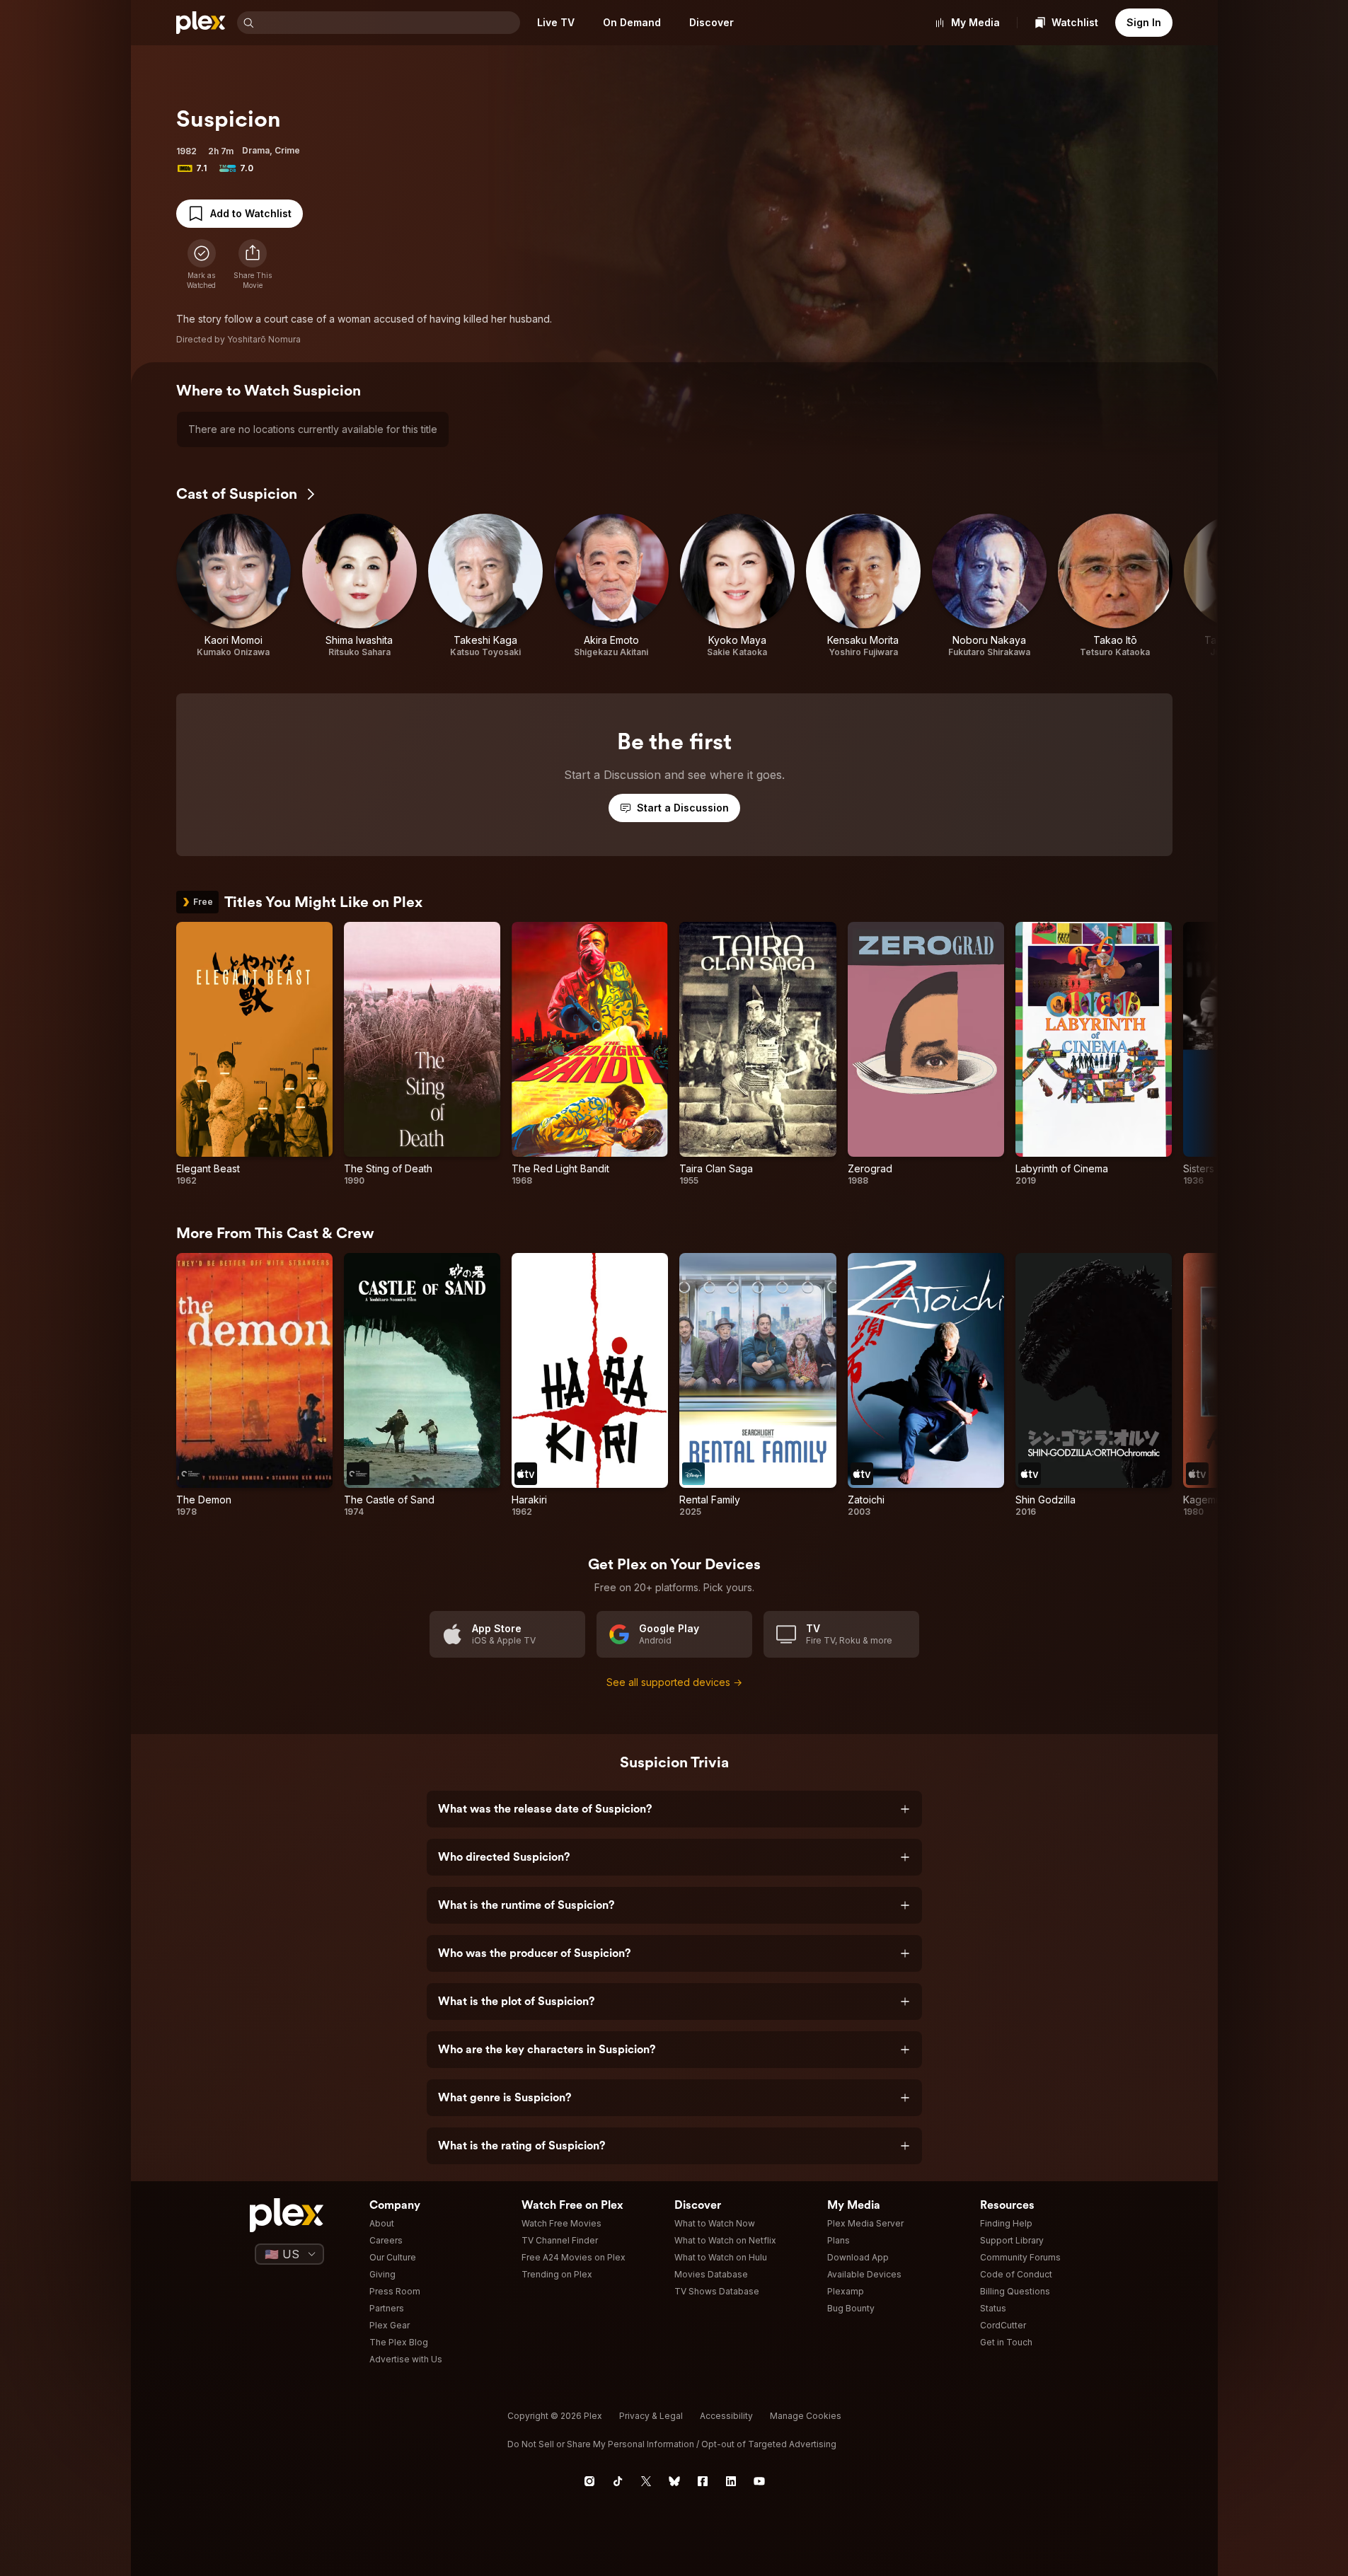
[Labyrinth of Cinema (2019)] (1094, 1054)
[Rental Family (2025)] (757, 1385)
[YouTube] (759, 2481)
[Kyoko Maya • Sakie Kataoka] (737, 586)
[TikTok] (618, 2481)
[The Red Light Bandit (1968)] (590, 1054)
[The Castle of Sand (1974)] (422, 1385)
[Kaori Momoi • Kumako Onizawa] (234, 586)
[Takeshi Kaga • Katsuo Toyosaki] (485, 586)
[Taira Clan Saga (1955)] (757, 1054)
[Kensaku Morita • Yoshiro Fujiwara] (863, 586)
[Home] (201, 23)
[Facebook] (703, 2481)
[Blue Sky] (674, 2481)
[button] (253, 265)
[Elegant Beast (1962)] (254, 1054)
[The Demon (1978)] (254, 1385)
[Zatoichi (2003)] (926, 1385)
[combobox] (388, 23)
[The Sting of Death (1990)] (422, 1054)
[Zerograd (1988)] (926, 1054)
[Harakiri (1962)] (590, 1385)
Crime (287, 150)
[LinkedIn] (731, 2481)
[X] (646, 2481)
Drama (256, 150)
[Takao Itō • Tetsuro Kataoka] (1115, 586)
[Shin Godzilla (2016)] (1094, 1385)
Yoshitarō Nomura (264, 339)
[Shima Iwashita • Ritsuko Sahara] (359, 586)
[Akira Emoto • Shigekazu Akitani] (611, 586)
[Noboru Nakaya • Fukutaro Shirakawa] (989, 586)
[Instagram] (589, 2481)
